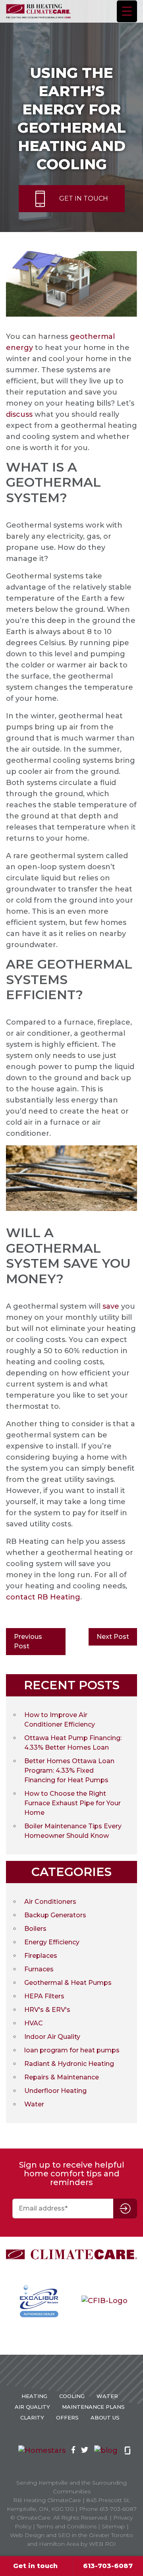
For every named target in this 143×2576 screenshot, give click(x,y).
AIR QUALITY (32, 2407)
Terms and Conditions (67, 2526)
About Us (105, 2417)
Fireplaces (41, 1956)
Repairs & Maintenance (62, 2077)
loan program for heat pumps (72, 2050)
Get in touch (35, 2566)
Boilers (35, 1929)
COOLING (72, 2396)
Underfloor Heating (55, 2091)
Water (34, 2104)
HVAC (34, 2023)
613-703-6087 (108, 2566)
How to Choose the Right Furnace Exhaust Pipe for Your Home (72, 1803)
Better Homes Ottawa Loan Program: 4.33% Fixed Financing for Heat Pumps (69, 1771)
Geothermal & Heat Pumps (68, 1983)
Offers (67, 2417)
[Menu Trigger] (127, 11)
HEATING (34, 2396)
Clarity (32, 2417)
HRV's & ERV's (47, 2010)
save (111, 1306)
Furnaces (39, 1969)
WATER (107, 2396)
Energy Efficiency (52, 1942)
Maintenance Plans (93, 2407)
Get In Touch (84, 198)
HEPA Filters (44, 1996)
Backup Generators (55, 1915)
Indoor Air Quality (52, 2037)
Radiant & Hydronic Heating (69, 2064)
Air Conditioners (50, 1902)
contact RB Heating (43, 1597)
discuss (19, 414)
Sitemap (113, 2526)
